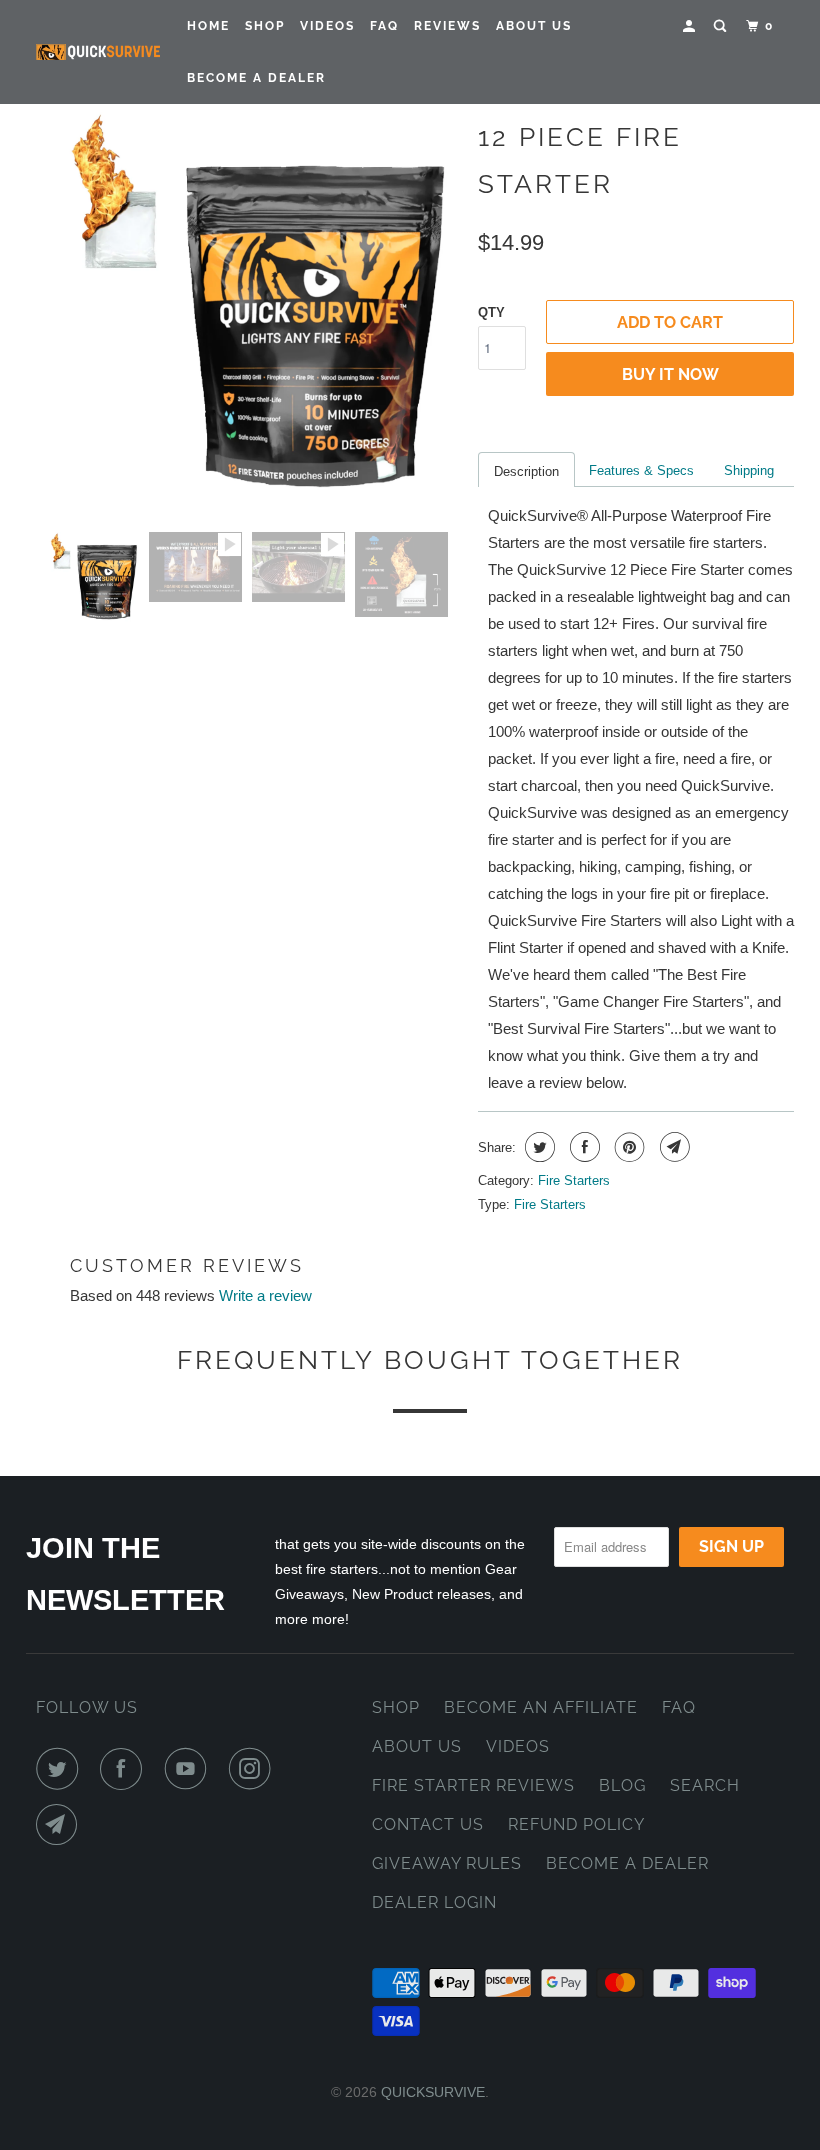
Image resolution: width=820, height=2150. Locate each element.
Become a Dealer (627, 1863)
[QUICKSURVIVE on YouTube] (190, 1769)
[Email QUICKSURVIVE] (61, 1825)
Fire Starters (574, 1180)
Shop (265, 26)
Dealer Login (434, 1902)
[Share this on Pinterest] (627, 1147)
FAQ (384, 26)
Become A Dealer (256, 78)
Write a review (265, 1295)
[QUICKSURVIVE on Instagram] (254, 1769)
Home (208, 26)
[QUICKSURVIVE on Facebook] (125, 1769)
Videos (327, 26)
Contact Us (428, 1824)
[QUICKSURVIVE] (98, 52)
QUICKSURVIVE (433, 2092)
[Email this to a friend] (672, 1147)
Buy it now (670, 374)
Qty (491, 312)
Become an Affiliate (541, 1707)
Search (705, 1785)
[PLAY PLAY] (252, 311)
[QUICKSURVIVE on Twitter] (61, 1769)
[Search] (722, 26)
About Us (534, 26)
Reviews (447, 26)
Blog (622, 1785)
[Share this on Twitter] (537, 1147)
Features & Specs (641, 470)
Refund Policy (576, 1824)
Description (526, 471)
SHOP (396, 1707)
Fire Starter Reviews (473, 1785)
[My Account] (691, 26)
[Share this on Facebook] (582, 1147)
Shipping (749, 470)
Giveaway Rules (447, 1863)
